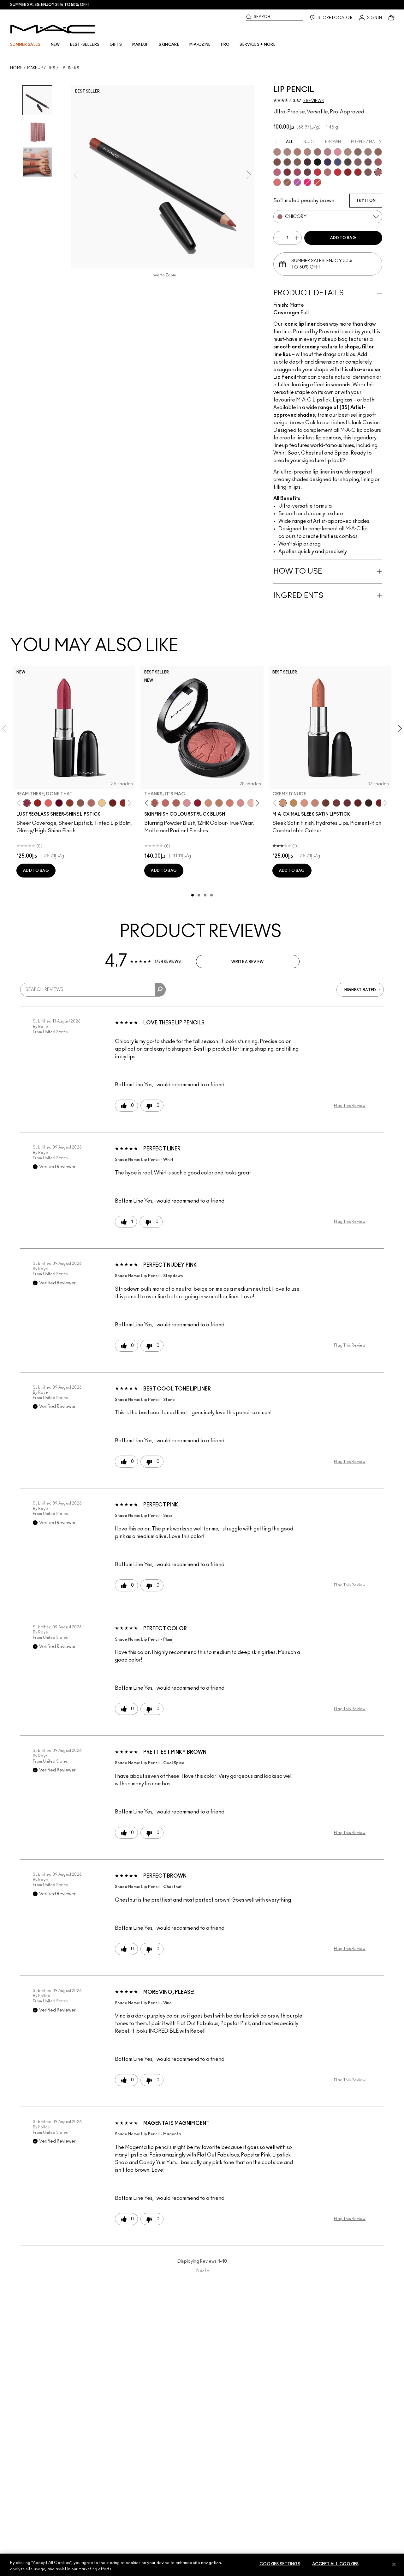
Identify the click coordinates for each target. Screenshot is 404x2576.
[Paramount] (358, 803)
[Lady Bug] (38, 803)
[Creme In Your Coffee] (336, 803)
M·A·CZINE (200, 45)
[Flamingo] (277, 182)
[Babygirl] (251, 803)
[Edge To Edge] (338, 152)
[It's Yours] (59, 803)
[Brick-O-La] (287, 172)
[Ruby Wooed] (198, 803)
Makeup (35, 68)
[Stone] (368, 152)
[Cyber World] (338, 162)
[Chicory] (378, 172)
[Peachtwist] (230, 803)
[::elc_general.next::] (128, 803)
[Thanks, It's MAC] (91, 803)
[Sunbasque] (208, 803)
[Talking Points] (307, 182)
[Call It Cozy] (294, 803)
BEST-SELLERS (85, 45)
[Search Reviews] (160, 990)
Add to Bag (343, 238)
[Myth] (304, 803)
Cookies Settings (280, 2564)
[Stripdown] (287, 152)
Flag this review (350, 1106)
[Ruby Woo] (338, 172)
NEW (55, 45)
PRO (225, 45)
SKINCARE (169, 45)
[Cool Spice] (378, 152)
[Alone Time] (80, 803)
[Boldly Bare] (297, 152)
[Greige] (287, 162)
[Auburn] (328, 172)
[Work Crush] (123, 803)
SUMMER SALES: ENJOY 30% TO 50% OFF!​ (49, 5)
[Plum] (358, 162)
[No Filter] (176, 803)
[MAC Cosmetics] (53, 29)
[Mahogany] (368, 172)
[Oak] (348, 152)
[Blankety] (315, 803)
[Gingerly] (219, 803)
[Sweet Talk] (378, 162)
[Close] (394, 2564)
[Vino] (368, 162)
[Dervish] (328, 152)
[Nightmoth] (348, 162)
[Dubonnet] (379, 803)
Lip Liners (69, 68)
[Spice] (307, 152)
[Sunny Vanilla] (102, 803)
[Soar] (277, 172)
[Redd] (318, 182)
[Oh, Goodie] (48, 803)
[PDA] (113, 803)
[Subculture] (277, 152)
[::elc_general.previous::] (20, 803)
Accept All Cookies (335, 2564)
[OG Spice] (287, 182)
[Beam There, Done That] (27, 803)
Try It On (366, 201)
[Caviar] (318, 162)
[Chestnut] (297, 162)
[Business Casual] (70, 803)
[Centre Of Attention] (358, 172)
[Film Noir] (369, 803)
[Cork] (358, 152)
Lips (51, 68)
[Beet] (297, 172)
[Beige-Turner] (277, 162)
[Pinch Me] (165, 803)
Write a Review (247, 962)
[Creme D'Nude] (283, 803)
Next (203, 2271)
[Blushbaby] (187, 803)
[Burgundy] (307, 172)
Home (16, 68)
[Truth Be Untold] (326, 803)
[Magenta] (297, 182)
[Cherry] (318, 172)
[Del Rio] (347, 803)
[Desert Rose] (241, 803)
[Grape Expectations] (328, 162)
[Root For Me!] (307, 162)
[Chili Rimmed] (348, 172)
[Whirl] (318, 152)
